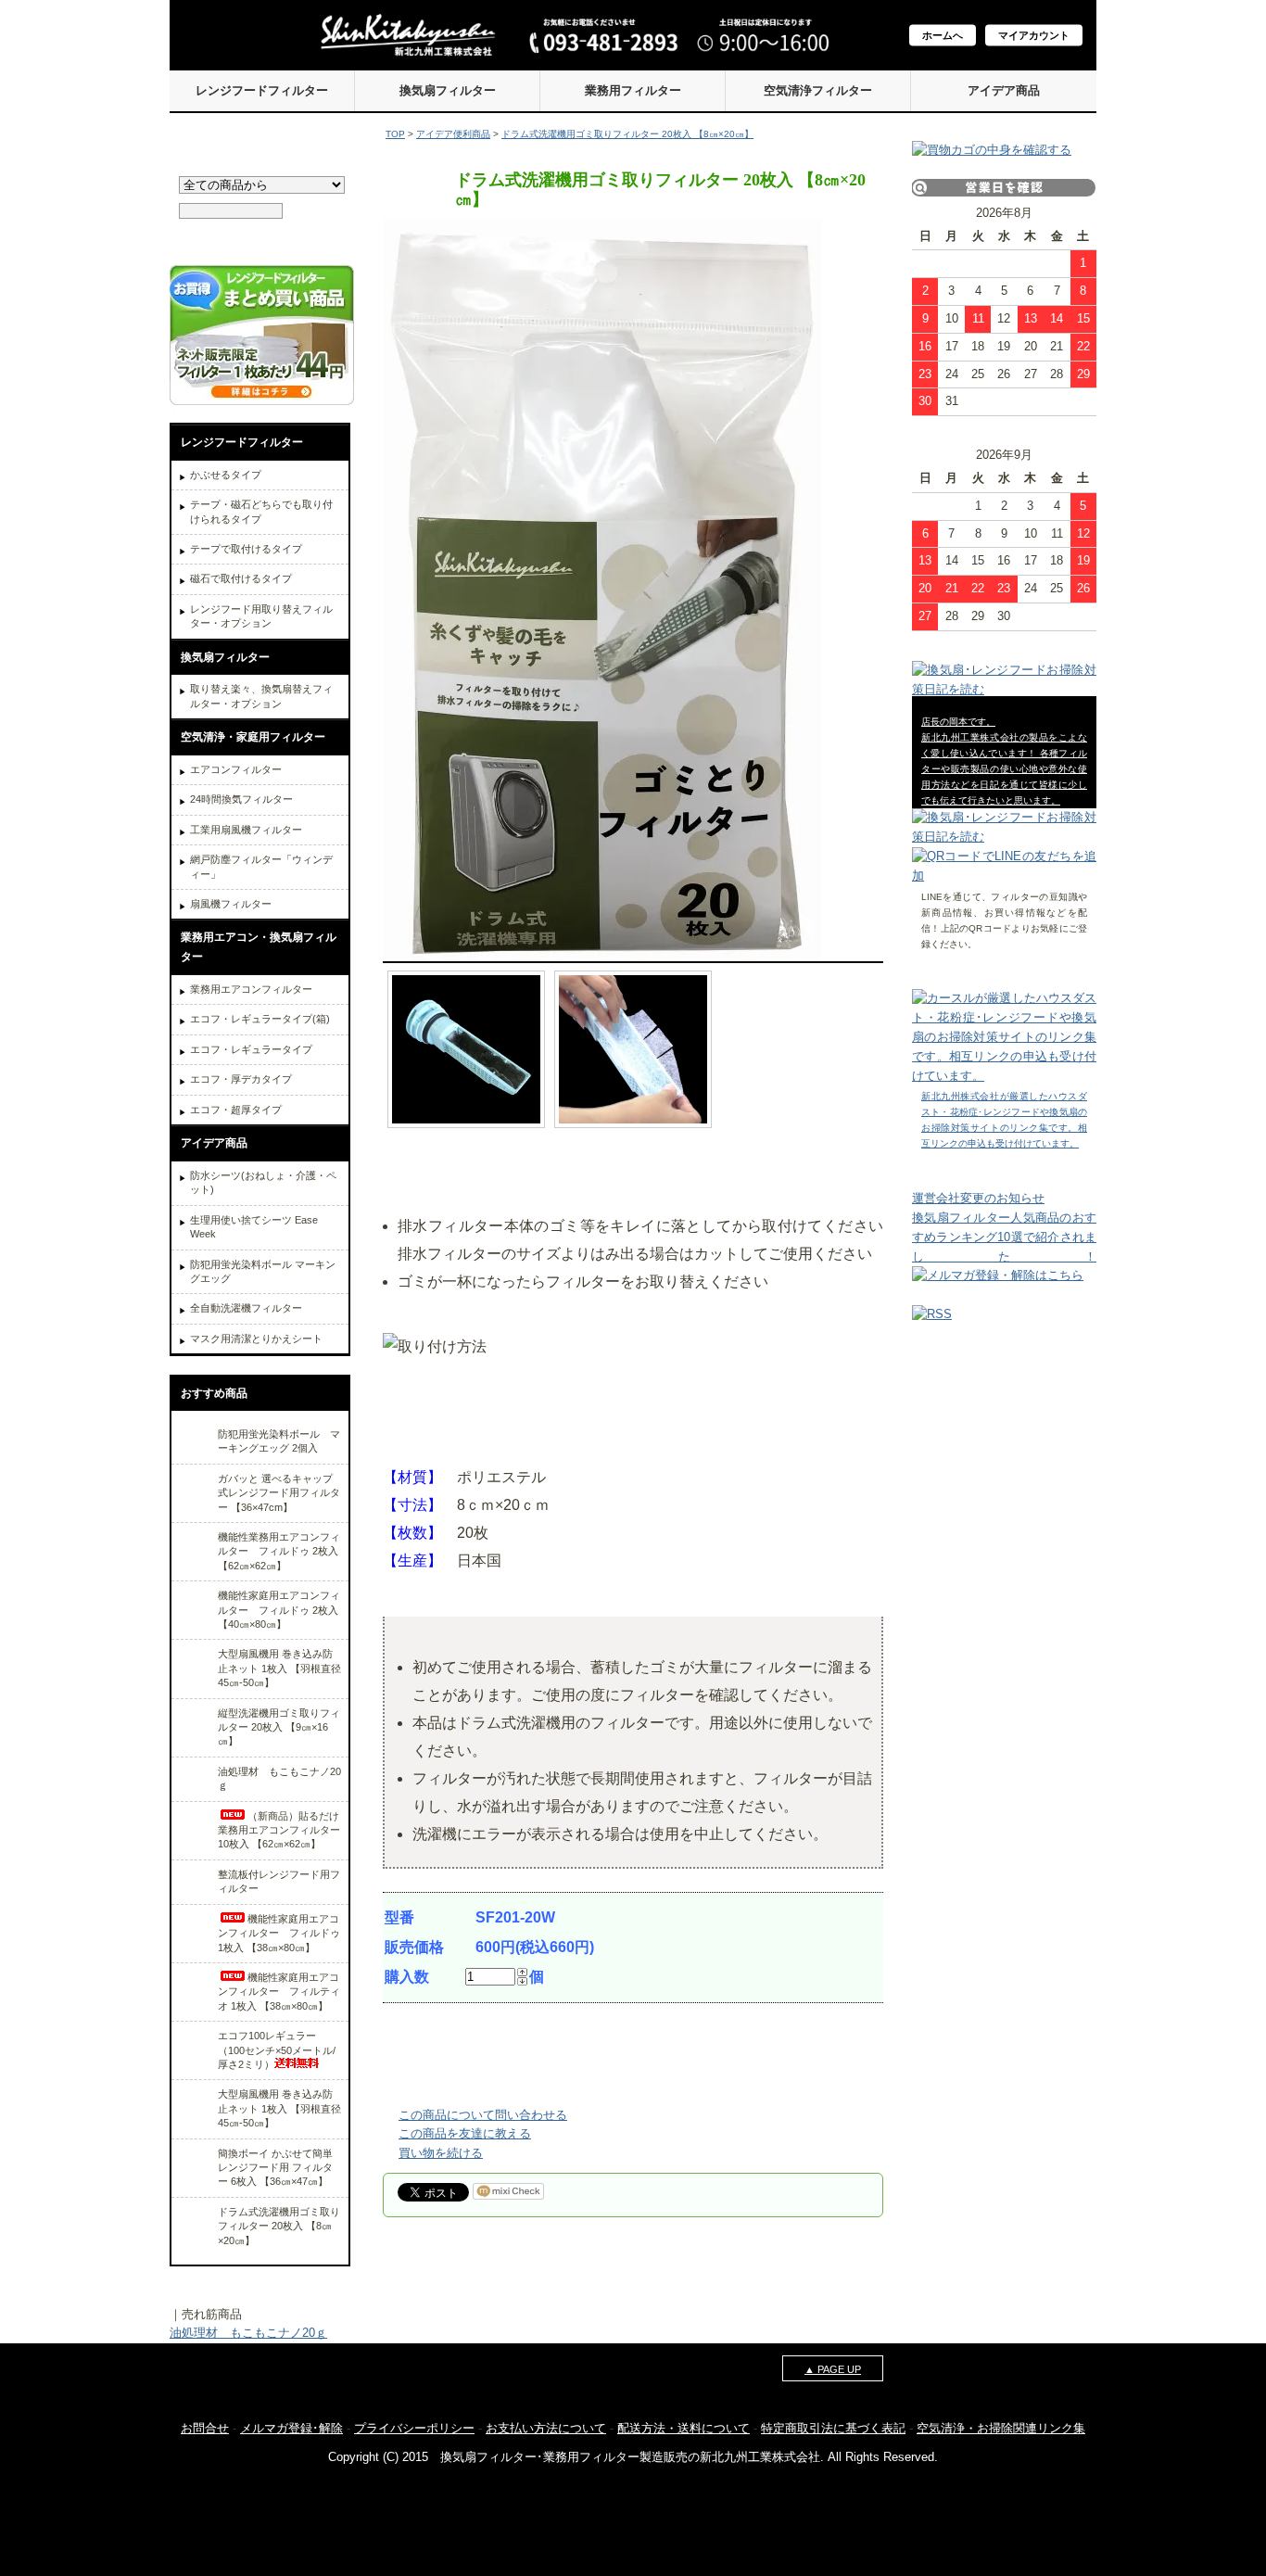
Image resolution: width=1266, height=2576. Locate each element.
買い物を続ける (441, 2153)
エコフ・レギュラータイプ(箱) (260, 1019)
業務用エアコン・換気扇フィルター (259, 947)
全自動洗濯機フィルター (246, 1308)
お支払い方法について (546, 2428)
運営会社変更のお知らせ (978, 1198)
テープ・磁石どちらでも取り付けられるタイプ (261, 511)
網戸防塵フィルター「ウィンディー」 (261, 866)
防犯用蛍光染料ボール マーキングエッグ (263, 1271)
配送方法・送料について (684, 2428)
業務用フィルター (633, 90)
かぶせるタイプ (226, 475)
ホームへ (943, 35)
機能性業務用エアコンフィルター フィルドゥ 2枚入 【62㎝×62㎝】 (279, 1551)
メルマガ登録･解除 (291, 2428)
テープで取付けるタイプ (246, 549)
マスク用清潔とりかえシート (256, 1339)
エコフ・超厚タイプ (236, 1110)
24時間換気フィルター (241, 799)
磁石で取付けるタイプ (241, 578)
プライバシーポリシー (414, 2428)
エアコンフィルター (236, 769)
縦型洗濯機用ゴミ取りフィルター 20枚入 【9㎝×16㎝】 (279, 1727)
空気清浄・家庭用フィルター (253, 737)
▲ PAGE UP (833, 2369)
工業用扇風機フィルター (246, 830)
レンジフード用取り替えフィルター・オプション (261, 616)
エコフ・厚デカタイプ (241, 1079)
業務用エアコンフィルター (251, 989)
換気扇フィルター (448, 90)
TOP (395, 134)
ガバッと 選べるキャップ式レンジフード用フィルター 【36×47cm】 (279, 1493)
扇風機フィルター (231, 904)
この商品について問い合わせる (483, 2115)
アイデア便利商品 (453, 134)
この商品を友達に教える (465, 2133)
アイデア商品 (1004, 90)
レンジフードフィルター (262, 90)
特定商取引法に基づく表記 (833, 2428)
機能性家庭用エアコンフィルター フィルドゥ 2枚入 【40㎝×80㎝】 (279, 1610)
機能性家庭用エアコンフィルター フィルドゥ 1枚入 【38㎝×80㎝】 (279, 1933)
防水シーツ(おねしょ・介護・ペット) (263, 1182)
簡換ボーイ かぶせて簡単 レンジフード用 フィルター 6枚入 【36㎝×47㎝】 (275, 2168)
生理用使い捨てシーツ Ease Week (254, 1227)
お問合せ (205, 2428)
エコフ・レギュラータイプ (251, 1049)
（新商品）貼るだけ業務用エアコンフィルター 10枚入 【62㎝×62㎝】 (279, 1830)
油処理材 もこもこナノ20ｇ (248, 2333)
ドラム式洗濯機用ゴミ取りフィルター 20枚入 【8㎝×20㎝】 (279, 2226)
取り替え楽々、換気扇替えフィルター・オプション (261, 696)
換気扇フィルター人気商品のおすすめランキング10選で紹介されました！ (1004, 1237)
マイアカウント (1034, 35)
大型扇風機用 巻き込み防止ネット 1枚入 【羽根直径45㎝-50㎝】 (279, 1668)
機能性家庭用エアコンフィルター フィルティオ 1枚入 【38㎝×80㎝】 (279, 1992)
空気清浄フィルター (818, 90)
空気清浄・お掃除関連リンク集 (1001, 2428)
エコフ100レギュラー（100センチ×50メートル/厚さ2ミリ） (277, 2050)
